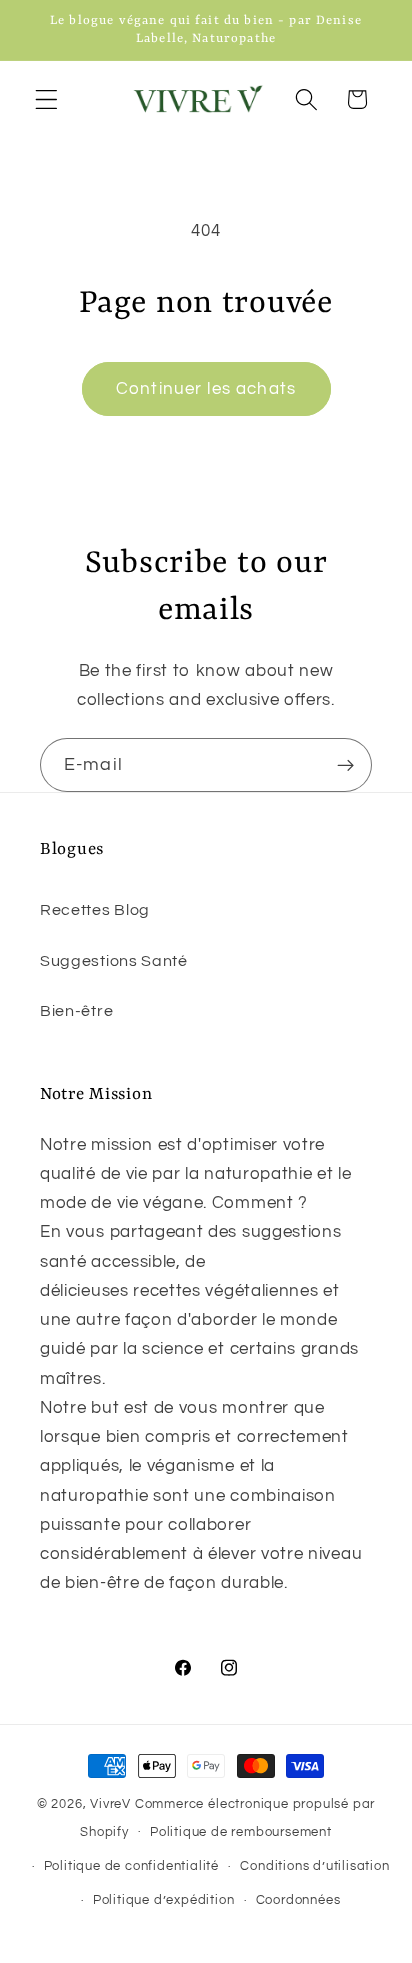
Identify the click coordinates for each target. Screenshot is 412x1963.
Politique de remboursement (241, 1832)
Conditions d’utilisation (314, 1866)
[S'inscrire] (345, 765)
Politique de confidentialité (132, 1866)
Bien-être (76, 1011)
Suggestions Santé (114, 961)
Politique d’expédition (164, 1900)
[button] (46, 99)
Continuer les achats (206, 389)
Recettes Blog (95, 910)
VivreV (110, 1804)
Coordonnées (298, 1900)
